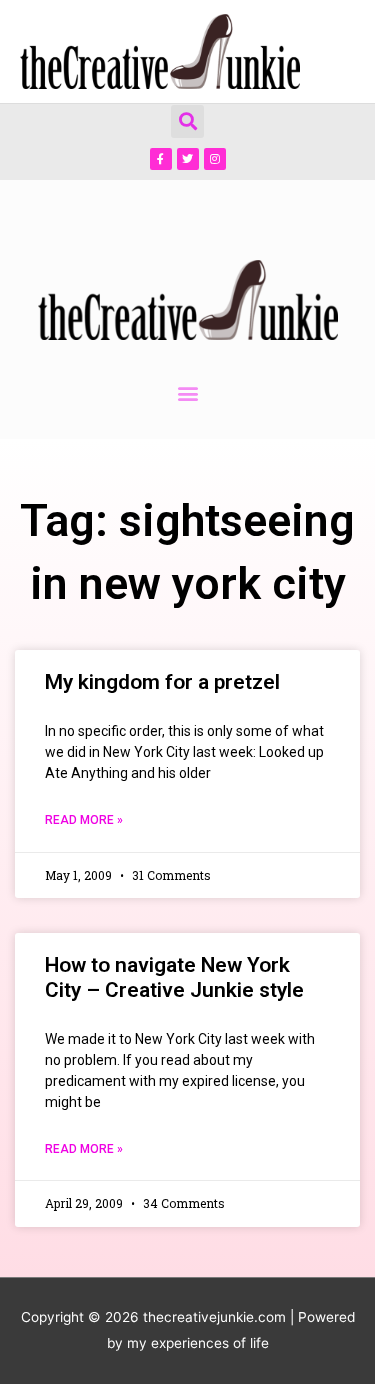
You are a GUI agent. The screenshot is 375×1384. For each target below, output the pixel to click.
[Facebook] (161, 159)
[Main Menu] (334, 51)
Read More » (84, 820)
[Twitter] (188, 159)
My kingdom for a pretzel (162, 682)
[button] (187, 121)
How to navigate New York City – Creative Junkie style (174, 977)
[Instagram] (215, 159)
